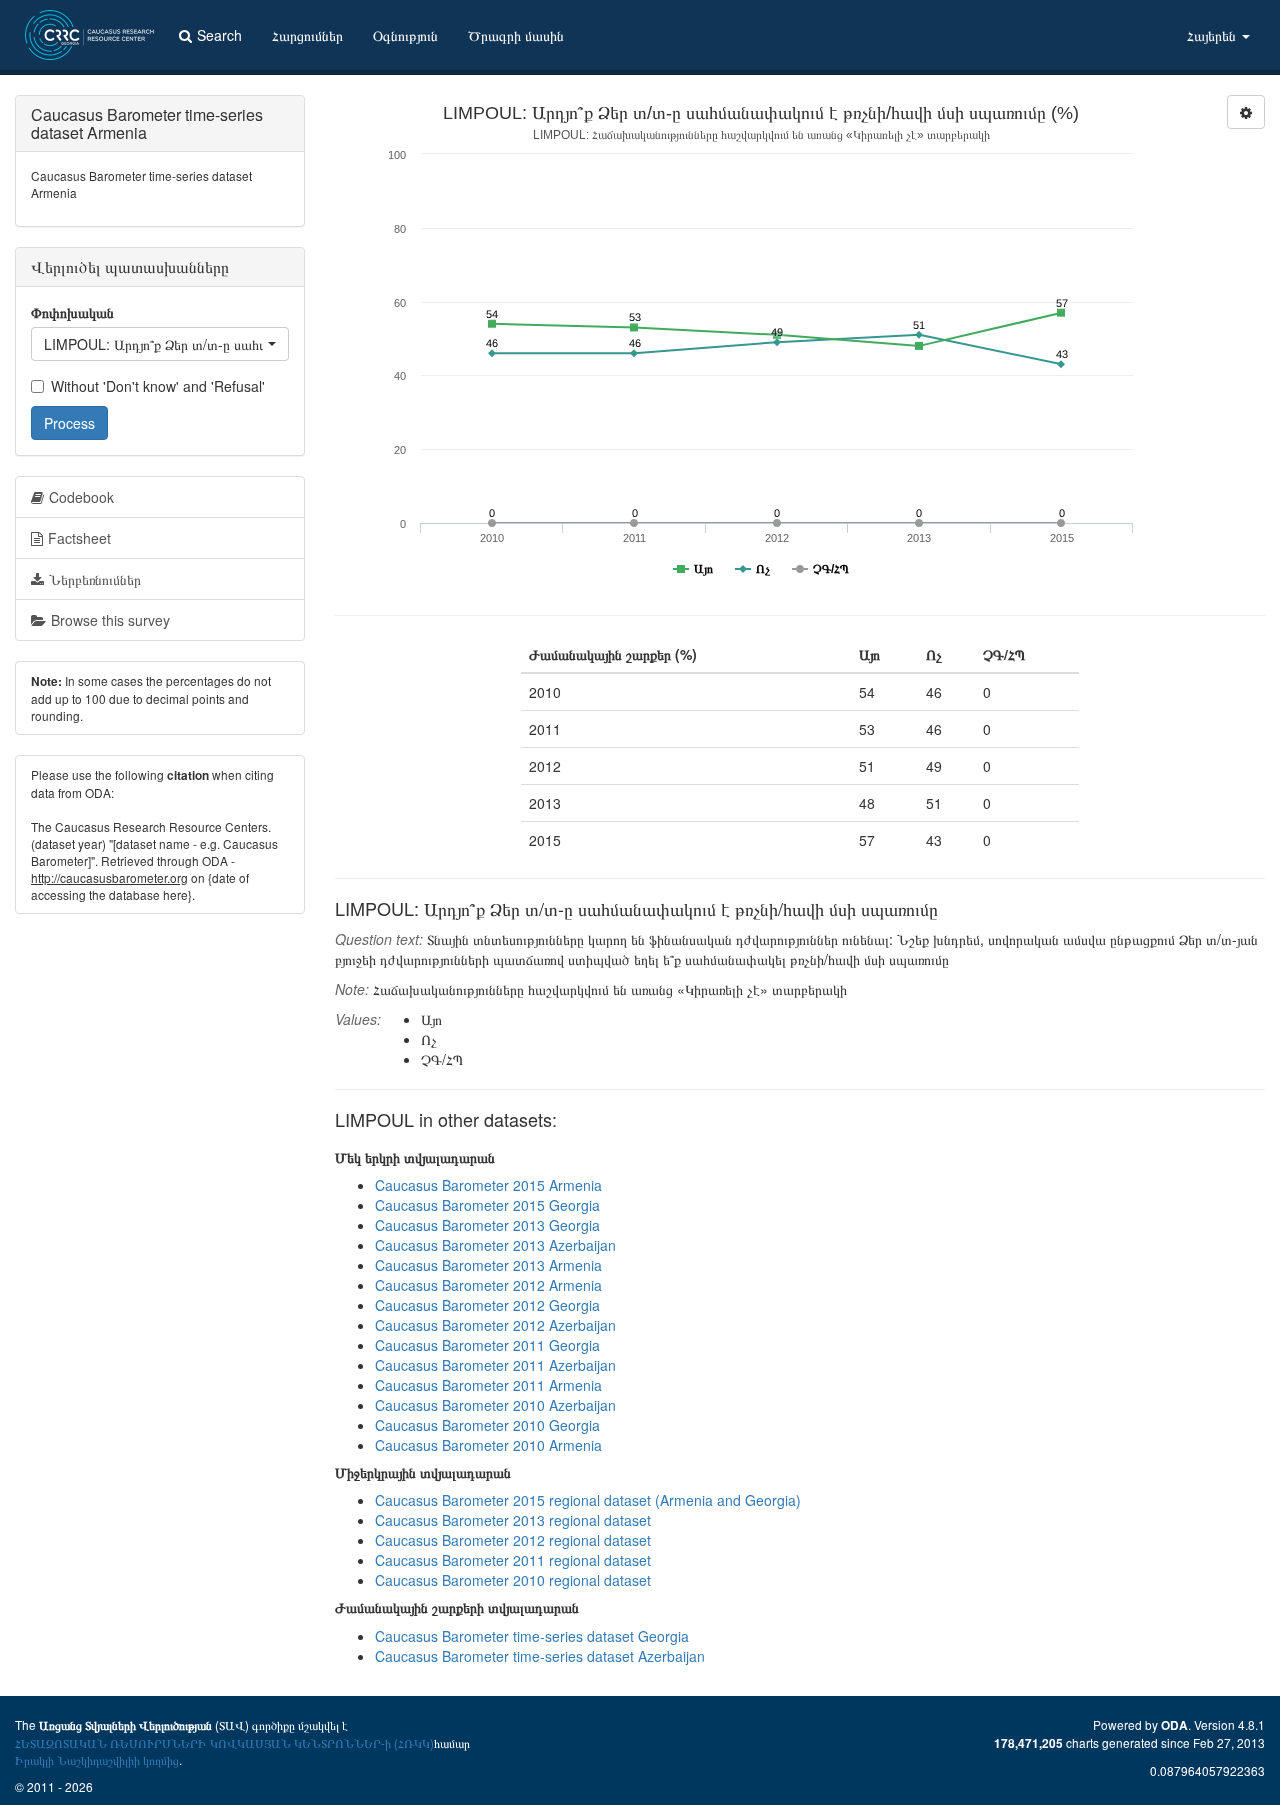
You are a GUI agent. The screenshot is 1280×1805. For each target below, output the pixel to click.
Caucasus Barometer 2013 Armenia (488, 1265)
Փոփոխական (72, 312)
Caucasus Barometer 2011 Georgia (487, 1345)
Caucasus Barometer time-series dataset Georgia (532, 1636)
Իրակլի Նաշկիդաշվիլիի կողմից (97, 1759)
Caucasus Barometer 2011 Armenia (488, 1385)
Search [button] (219, 35)
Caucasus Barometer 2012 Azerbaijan (495, 1325)
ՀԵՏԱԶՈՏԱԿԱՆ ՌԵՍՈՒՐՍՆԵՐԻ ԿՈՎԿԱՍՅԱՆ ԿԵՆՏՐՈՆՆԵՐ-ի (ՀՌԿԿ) (224, 1742)
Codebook (81, 497)
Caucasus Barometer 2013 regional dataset (513, 1520)
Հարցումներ (307, 35)
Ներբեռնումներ (95, 579)
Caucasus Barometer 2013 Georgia (487, 1225)
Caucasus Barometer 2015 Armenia (488, 1185)
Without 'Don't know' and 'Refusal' (158, 386)
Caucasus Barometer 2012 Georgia (487, 1305)
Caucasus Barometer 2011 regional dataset (513, 1560)
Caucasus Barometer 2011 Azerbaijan (495, 1365)
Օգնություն (405, 35)
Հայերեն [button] (1213, 35)
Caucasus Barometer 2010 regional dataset (513, 1580)
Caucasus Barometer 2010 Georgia (487, 1425)
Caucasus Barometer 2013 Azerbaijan (495, 1245)
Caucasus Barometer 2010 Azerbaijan (495, 1405)
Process (69, 423)
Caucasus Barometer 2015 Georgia (487, 1205)
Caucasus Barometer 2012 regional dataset (513, 1540)
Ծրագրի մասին (516, 35)
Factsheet (79, 538)
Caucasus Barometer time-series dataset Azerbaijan (540, 1656)
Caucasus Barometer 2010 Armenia (488, 1445)
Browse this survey (110, 620)
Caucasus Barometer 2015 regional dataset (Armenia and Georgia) (588, 1500)
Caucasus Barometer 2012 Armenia (488, 1285)
